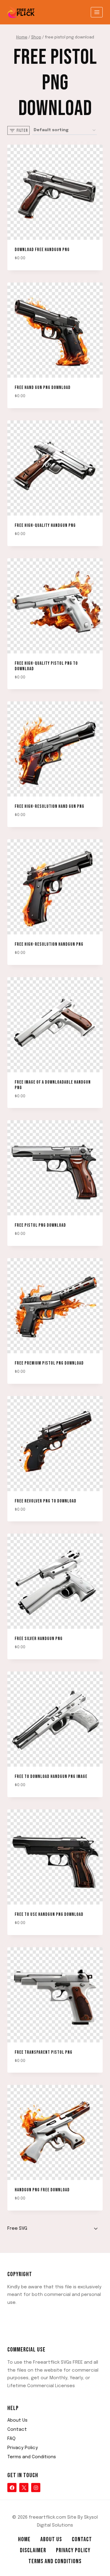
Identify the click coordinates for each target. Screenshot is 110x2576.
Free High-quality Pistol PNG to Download (46, 666)
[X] (24, 2488)
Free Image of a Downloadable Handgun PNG (53, 1085)
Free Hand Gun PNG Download (43, 388)
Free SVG (17, 2229)
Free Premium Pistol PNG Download (49, 1363)
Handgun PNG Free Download (42, 2190)
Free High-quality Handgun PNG (45, 525)
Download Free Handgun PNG (42, 250)
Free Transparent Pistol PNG (44, 2052)
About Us (17, 2420)
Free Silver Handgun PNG (39, 1639)
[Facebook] (12, 2488)
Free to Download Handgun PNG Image (51, 1777)
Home (24, 2539)
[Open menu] (97, 12)
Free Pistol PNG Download (40, 1225)
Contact (17, 2430)
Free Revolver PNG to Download (46, 1501)
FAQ (11, 2439)
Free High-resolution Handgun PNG (49, 944)
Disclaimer (33, 2550)
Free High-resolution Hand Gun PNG (50, 806)
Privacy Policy (23, 2448)
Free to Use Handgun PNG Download (49, 1914)
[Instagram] (36, 2488)
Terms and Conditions (32, 2457)
